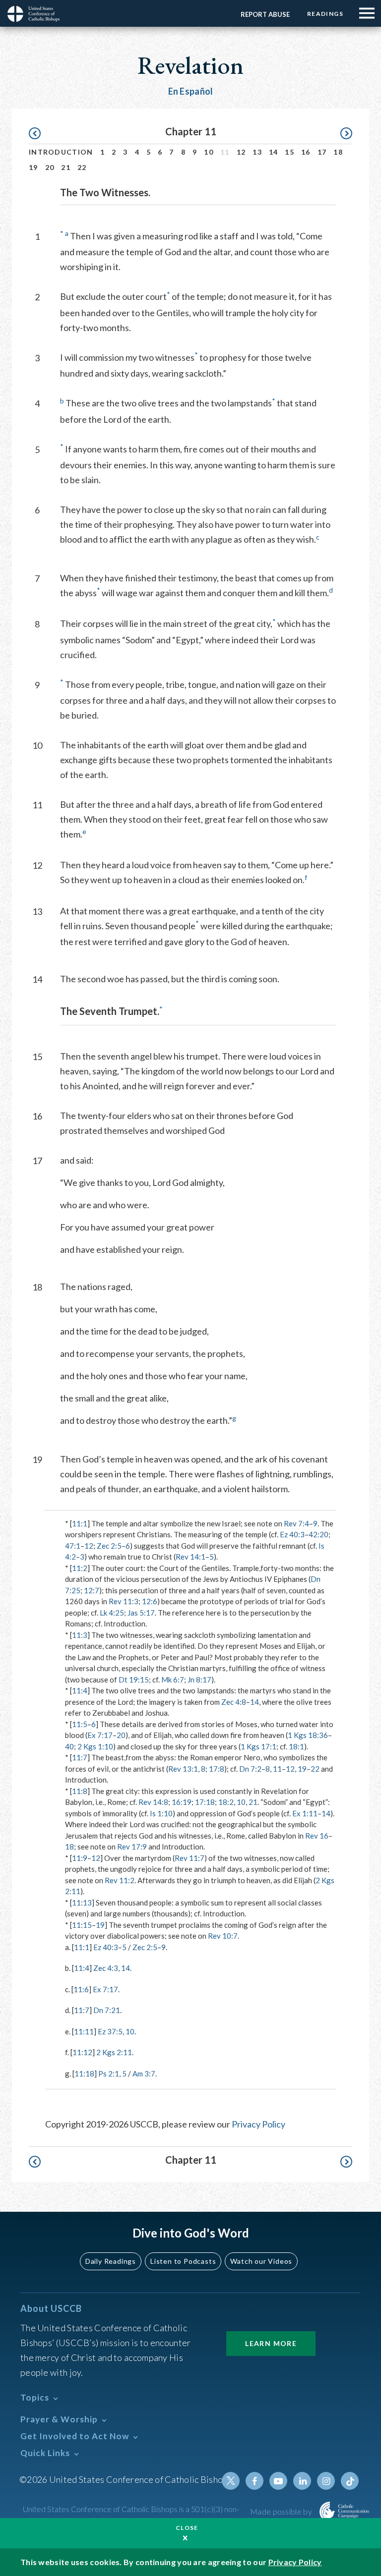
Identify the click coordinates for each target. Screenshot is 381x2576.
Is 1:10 (161, 1813)
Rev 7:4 (296, 1523)
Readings (325, 14)
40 (69, 1746)
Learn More (271, 2343)
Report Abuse (265, 14)
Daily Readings (111, 2261)
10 (209, 152)
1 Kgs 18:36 (308, 1735)
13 (257, 152)
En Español (191, 91)
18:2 (226, 1802)
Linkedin (302, 2481)
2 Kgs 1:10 (95, 1746)
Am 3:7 (144, 2073)
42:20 (318, 1534)
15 (289, 152)
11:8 (80, 1791)
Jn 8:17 (199, 1680)
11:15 (82, 1925)
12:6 (150, 1601)
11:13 (82, 1903)
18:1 (296, 1746)
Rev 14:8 (153, 1802)
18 (338, 152)
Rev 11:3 (124, 1601)
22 (82, 167)
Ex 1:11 (305, 1813)
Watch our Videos (261, 2261)
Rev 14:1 (190, 1557)
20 (50, 167)
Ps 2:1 (109, 2073)
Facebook (254, 2481)
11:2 (80, 1568)
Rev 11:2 (120, 1880)
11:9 (80, 1858)
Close (187, 2528)
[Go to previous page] (39, 134)
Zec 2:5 (109, 1546)
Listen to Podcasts (183, 2261)
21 (66, 167)
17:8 (217, 1769)
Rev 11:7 (190, 1858)
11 (277, 1769)
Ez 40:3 (292, 1534)
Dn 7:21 (107, 2010)
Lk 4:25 (112, 1613)
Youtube (278, 2481)
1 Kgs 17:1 (258, 1746)
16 (306, 152)
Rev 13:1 (183, 1769)
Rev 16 (317, 1836)
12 (241, 152)
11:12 (82, 2052)
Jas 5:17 (141, 1613)
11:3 (80, 1635)
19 (33, 167)
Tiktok (350, 2481)
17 (322, 152)
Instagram (326, 2481)
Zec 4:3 (106, 1968)
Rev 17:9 (132, 1847)
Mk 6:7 (173, 1680)
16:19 (182, 1802)
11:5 (80, 1724)
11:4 (80, 1690)
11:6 (81, 1989)
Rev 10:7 (223, 1936)
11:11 (84, 2031)
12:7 (92, 1590)
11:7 (80, 1757)
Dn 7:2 (250, 1769)
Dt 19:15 (134, 1680)
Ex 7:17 (100, 1735)
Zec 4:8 (234, 1702)
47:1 (73, 1546)
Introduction (61, 152)
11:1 (80, 1523)
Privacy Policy (258, 2124)
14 (274, 152)
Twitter (231, 2481)
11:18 (84, 2073)
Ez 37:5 (110, 2031)
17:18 (205, 1802)
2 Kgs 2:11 (114, 2052)
